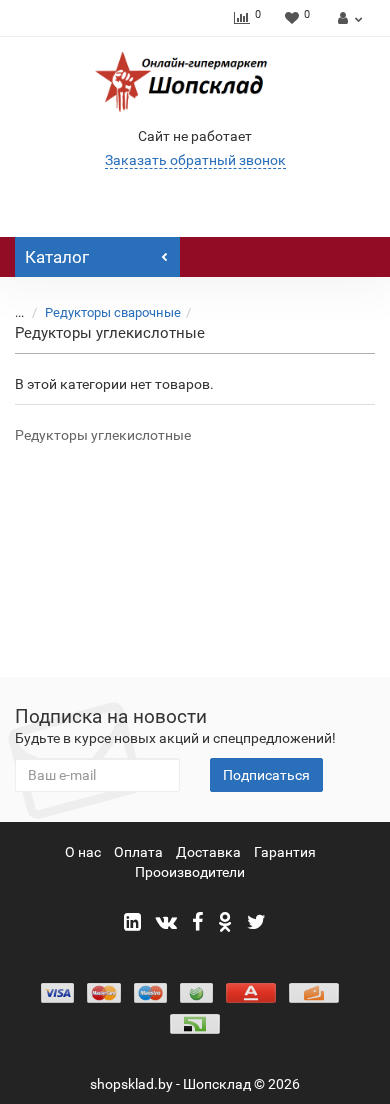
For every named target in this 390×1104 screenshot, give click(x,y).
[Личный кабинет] (347, 18)
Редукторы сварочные (113, 312)
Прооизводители (190, 872)
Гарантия (285, 852)
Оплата (138, 852)
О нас (83, 852)
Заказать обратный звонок (195, 160)
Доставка (208, 852)
